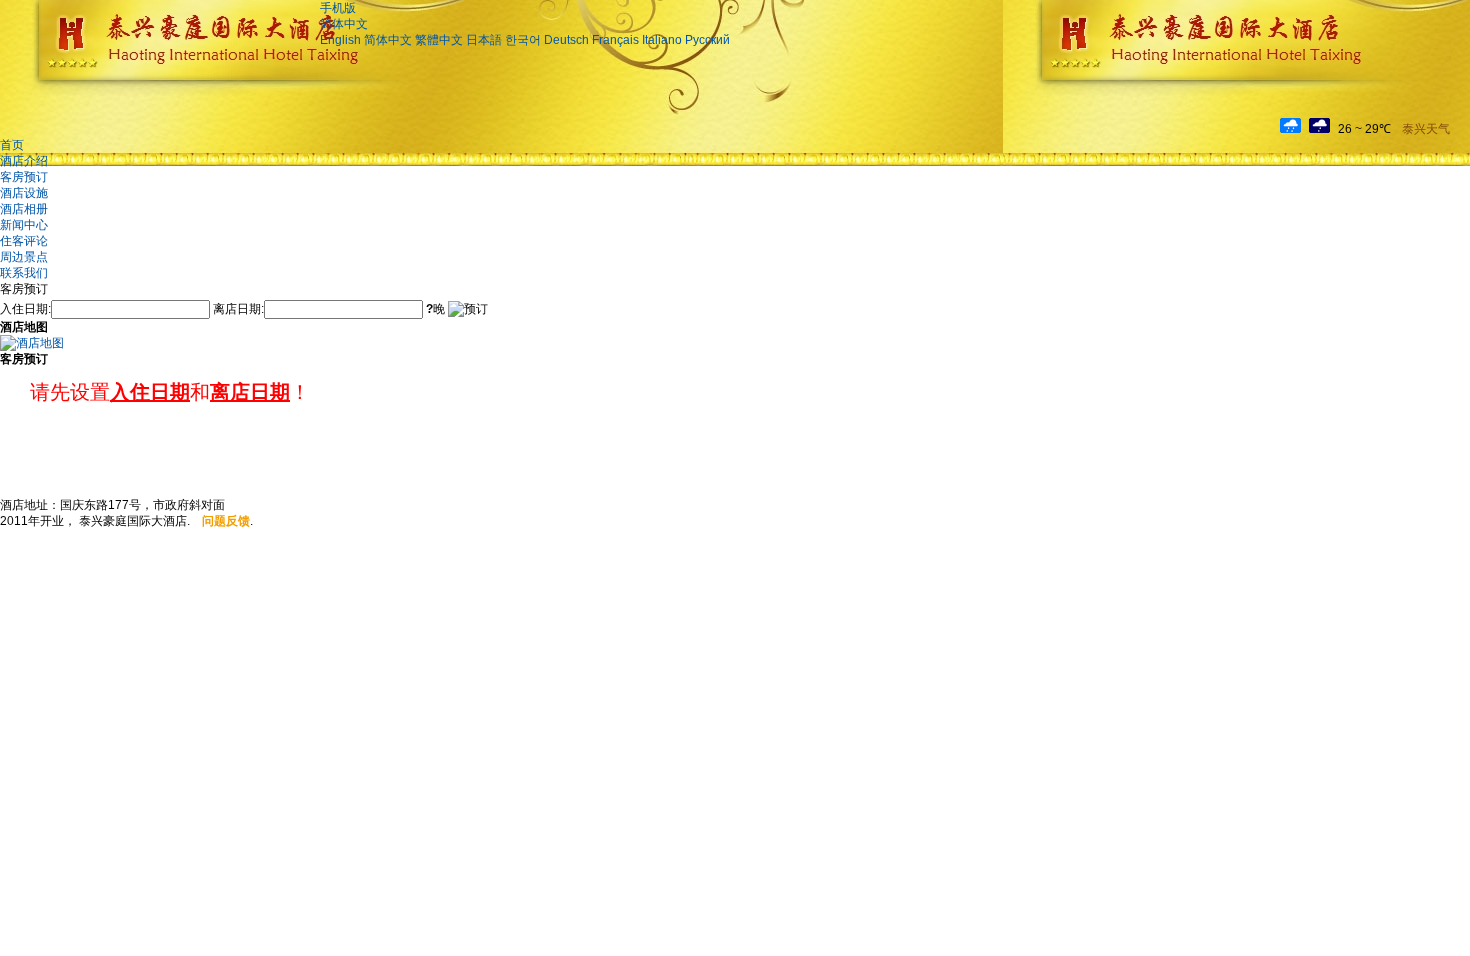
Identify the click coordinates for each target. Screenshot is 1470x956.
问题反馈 (226, 521)
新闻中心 (24, 225)
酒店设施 (24, 193)
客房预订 (24, 177)
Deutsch (566, 40)
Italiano (662, 40)
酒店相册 (24, 209)
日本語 (484, 40)
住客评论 (24, 241)
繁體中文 (439, 40)
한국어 (523, 40)
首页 (12, 145)
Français (615, 40)
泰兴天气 (1426, 129)
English (340, 40)
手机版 (338, 8)
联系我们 (24, 273)
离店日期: (238, 309)
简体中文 (344, 24)
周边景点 (24, 257)
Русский (707, 40)
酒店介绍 (24, 161)
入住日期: (25, 309)
